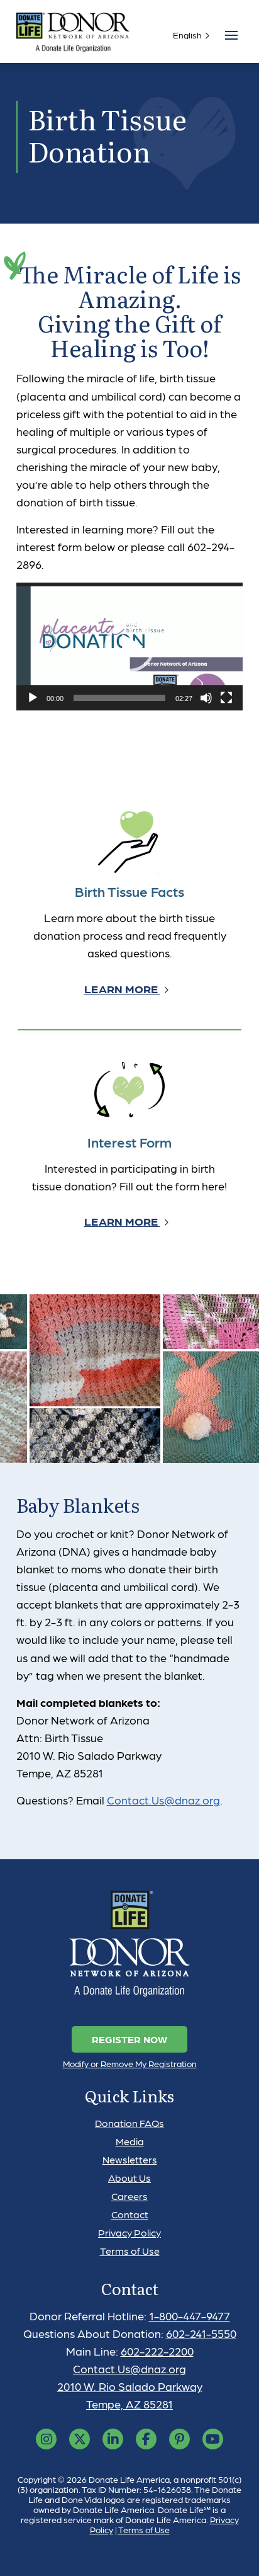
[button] (129, 647)
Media (130, 2141)
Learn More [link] (122, 989)
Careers (129, 2196)
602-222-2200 (157, 2351)
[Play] (33, 698)
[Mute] (206, 698)
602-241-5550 (201, 2333)
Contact (130, 2214)
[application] (130, 647)
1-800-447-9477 (190, 2316)
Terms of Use (130, 2251)
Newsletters (130, 2159)
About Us (129, 2178)
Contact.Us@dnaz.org (163, 1800)
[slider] (120, 698)
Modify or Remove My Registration (130, 2063)
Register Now (129, 2039)
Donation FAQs (129, 2123)
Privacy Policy (129, 2232)
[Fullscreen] (226, 698)
